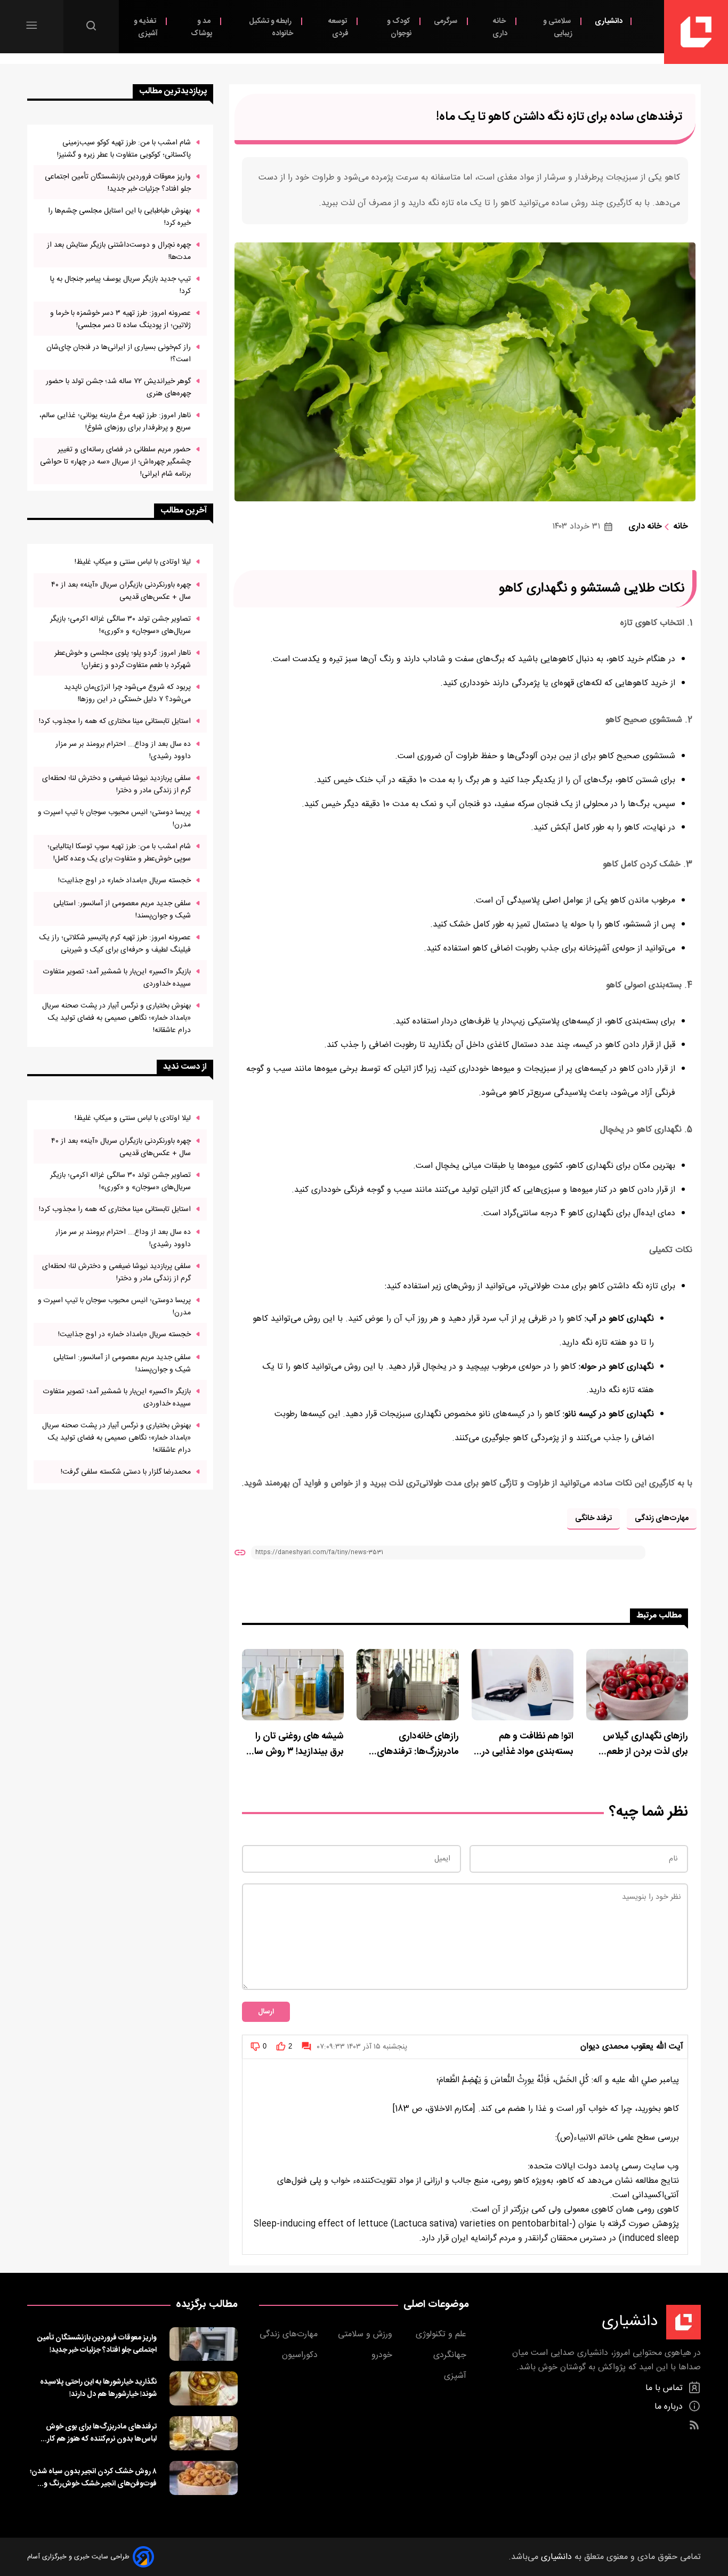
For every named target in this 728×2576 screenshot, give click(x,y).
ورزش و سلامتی (366, 2334)
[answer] (306, 2046)
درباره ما (670, 2407)
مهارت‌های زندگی (662, 1518)
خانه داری (500, 27)
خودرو (383, 2355)
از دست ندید (185, 1067)
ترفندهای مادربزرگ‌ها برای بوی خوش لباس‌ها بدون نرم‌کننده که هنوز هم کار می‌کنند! (101, 2433)
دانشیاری (609, 21)
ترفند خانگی (593, 1518)
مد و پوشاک (201, 27)
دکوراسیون (301, 2355)
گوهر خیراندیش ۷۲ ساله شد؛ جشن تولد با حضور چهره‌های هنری (118, 387)
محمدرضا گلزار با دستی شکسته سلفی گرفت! (126, 1472)
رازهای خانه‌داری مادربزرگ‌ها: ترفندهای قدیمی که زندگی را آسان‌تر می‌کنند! (410, 1744)
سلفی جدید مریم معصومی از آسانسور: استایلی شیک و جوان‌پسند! (122, 909)
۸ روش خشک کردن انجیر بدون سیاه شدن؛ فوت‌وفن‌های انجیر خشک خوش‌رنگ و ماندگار (93, 2477)
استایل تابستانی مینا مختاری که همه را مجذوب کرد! (115, 721)
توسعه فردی (338, 27)
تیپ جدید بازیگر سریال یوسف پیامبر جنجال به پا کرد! (120, 285)
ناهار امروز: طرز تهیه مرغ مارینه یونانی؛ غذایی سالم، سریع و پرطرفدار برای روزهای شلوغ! (115, 421)
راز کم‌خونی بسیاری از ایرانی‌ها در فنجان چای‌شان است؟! (119, 353)
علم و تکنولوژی (442, 2334)
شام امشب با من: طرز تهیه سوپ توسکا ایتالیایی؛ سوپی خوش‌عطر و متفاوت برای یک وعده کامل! (119, 852)
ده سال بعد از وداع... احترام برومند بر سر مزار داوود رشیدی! (123, 750)
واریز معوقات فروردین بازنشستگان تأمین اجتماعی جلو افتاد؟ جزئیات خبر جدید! (118, 183)
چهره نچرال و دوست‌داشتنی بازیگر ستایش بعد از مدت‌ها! (119, 251)
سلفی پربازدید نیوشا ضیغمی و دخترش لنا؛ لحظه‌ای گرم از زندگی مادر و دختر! (116, 784)
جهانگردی (451, 2355)
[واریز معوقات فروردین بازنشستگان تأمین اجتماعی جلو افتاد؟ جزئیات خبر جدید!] (204, 2344)
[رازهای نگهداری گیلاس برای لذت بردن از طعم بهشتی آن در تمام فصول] (637, 1685)
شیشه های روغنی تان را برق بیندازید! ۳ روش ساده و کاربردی (294, 1744)
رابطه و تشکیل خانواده (271, 27)
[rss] (694, 2425)
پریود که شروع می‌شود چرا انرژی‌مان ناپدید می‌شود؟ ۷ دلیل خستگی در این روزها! (127, 693)
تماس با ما (665, 2388)
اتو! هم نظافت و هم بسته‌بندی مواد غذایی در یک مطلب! (528, 1744)
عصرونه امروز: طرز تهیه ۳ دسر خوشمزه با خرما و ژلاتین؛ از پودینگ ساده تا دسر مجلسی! (120, 319)
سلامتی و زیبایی (558, 27)
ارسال (266, 2012)
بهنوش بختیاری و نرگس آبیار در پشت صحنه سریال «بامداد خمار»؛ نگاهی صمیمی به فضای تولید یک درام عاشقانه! (116, 1018)
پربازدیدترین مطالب (173, 91)
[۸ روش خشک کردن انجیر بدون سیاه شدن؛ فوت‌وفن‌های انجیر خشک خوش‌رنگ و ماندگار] (204, 2478)
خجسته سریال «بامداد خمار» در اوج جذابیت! (124, 880)
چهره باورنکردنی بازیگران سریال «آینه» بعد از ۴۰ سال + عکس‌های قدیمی (121, 591)
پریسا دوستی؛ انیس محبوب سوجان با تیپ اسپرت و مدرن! (114, 818)
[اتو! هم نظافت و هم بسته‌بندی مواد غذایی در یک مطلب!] (523, 1685)
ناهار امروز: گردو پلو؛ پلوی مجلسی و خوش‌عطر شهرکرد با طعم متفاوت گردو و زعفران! (123, 659)
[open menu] (32, 25)
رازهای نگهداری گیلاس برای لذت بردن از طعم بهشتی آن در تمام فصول (642, 1744)
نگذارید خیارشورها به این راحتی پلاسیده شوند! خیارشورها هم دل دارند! (98, 2388)
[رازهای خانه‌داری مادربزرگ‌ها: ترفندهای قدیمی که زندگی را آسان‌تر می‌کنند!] (407, 1685)
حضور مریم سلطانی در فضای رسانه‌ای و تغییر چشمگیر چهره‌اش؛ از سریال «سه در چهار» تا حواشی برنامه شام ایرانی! (115, 462)
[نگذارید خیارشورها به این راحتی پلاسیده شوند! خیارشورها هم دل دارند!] (204, 2388)
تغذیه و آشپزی (146, 27)
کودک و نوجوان (399, 27)
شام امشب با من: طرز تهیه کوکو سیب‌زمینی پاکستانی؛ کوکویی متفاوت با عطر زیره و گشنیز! (124, 149)
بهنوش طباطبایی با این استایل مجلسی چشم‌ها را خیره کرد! (119, 217)
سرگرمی (446, 21)
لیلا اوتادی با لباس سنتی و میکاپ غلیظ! (133, 562)
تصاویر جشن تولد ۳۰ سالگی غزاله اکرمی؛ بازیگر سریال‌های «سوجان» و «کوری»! (120, 625)
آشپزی (456, 2376)
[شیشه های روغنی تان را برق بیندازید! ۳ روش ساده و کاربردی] (293, 1685)
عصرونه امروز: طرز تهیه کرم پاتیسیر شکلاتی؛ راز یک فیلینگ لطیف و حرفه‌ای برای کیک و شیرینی (115, 944)
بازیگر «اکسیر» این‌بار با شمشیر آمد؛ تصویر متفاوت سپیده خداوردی (117, 978)
